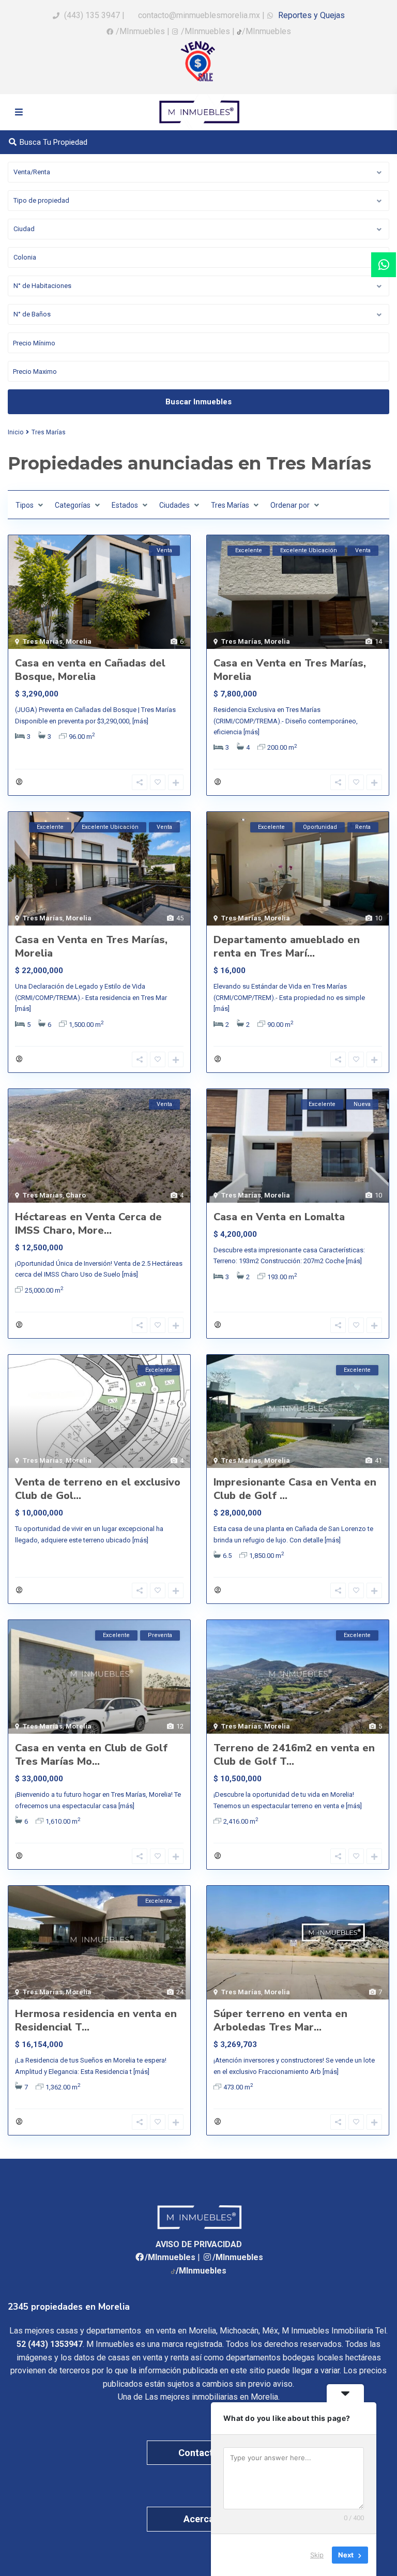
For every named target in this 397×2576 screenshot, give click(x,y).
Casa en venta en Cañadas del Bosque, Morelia (90, 670)
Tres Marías (43, 641)
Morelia (79, 641)
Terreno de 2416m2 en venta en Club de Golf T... (294, 1755)
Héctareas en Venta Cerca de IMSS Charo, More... (88, 1224)
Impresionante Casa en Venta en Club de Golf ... (295, 1489)
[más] (140, 721)
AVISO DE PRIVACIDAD (199, 2244)
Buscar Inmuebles (198, 402)
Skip (317, 2555)
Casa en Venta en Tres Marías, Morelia (290, 670)
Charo (76, 1195)
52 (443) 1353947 (50, 2344)
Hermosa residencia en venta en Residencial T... (96, 2020)
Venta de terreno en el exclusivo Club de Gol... (98, 1489)
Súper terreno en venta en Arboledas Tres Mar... (280, 2020)
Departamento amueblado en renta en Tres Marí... (287, 946)
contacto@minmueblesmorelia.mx (198, 15)
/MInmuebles (140, 31)
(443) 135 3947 (92, 15)
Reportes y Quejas (310, 15)
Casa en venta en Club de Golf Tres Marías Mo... (91, 1755)
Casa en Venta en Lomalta (279, 1217)
